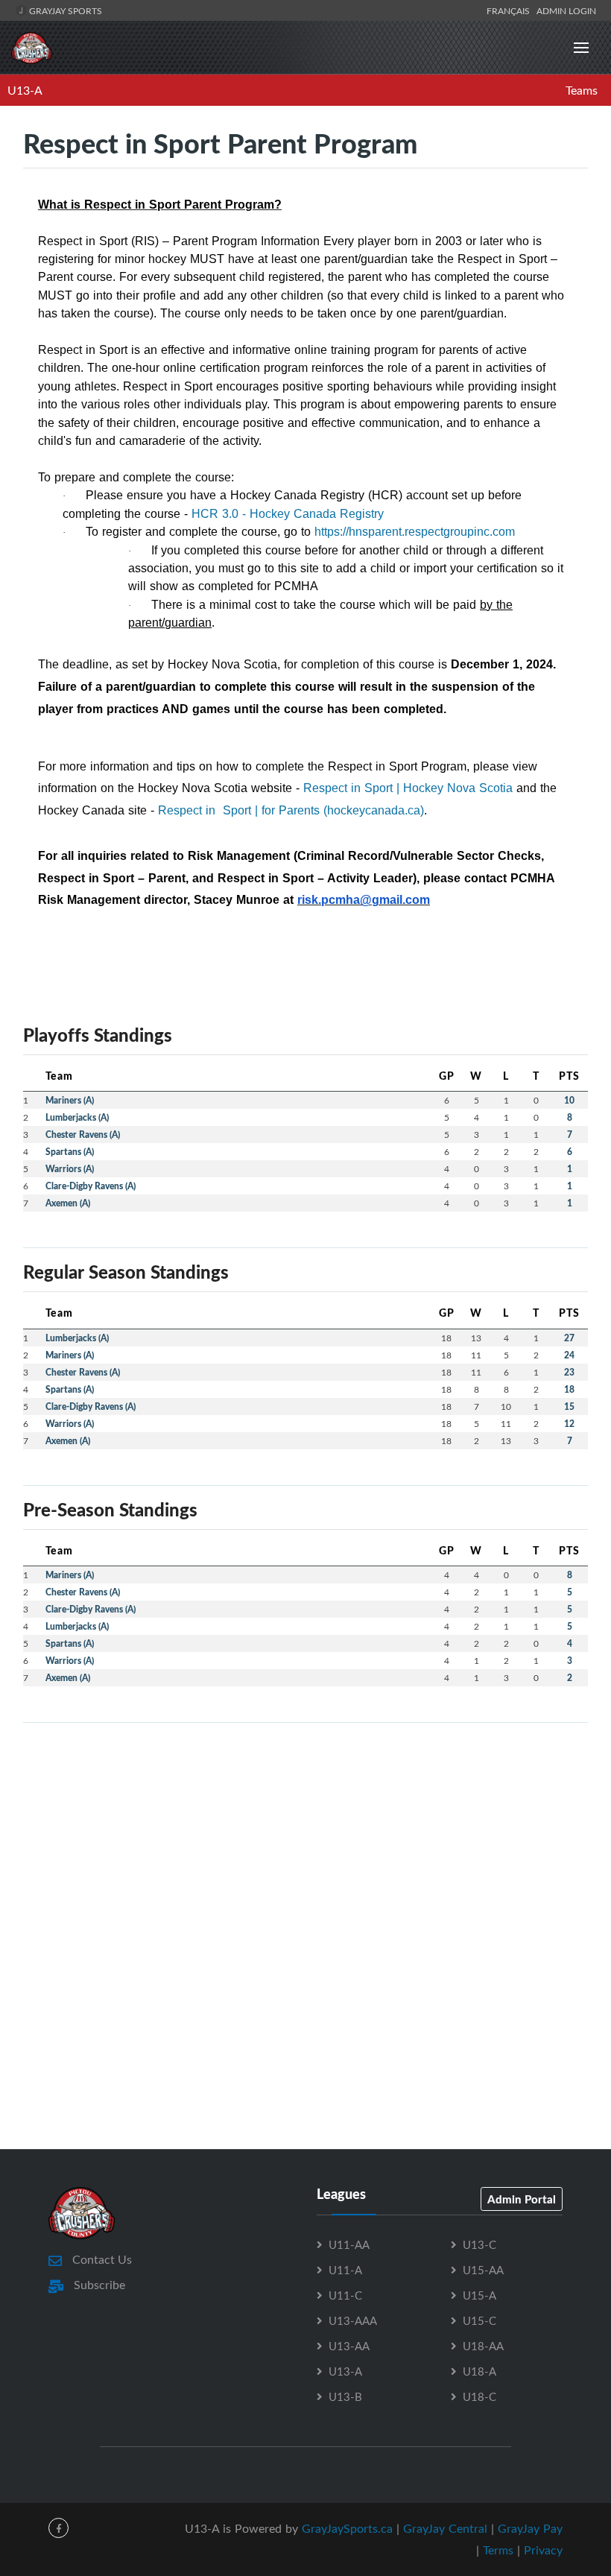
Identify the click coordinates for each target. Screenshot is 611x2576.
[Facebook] (58, 2528)
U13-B (345, 2396)
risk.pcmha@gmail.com (364, 900)
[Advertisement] (305, 1839)
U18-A (479, 2371)
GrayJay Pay (530, 2528)
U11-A (345, 2270)
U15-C (479, 2320)
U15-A (479, 2295)
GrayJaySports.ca (347, 2528)
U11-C (345, 2295)
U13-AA (349, 2346)
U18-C (479, 2396)
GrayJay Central (445, 2528)
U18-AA (483, 2346)
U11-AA (349, 2244)
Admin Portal (522, 2199)
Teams (582, 90)
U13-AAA (353, 2320)
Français (510, 10)
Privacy (543, 2550)
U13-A (25, 90)
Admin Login (566, 10)
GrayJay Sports (64, 10)
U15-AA (483, 2270)
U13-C (479, 2244)
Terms (498, 2550)
